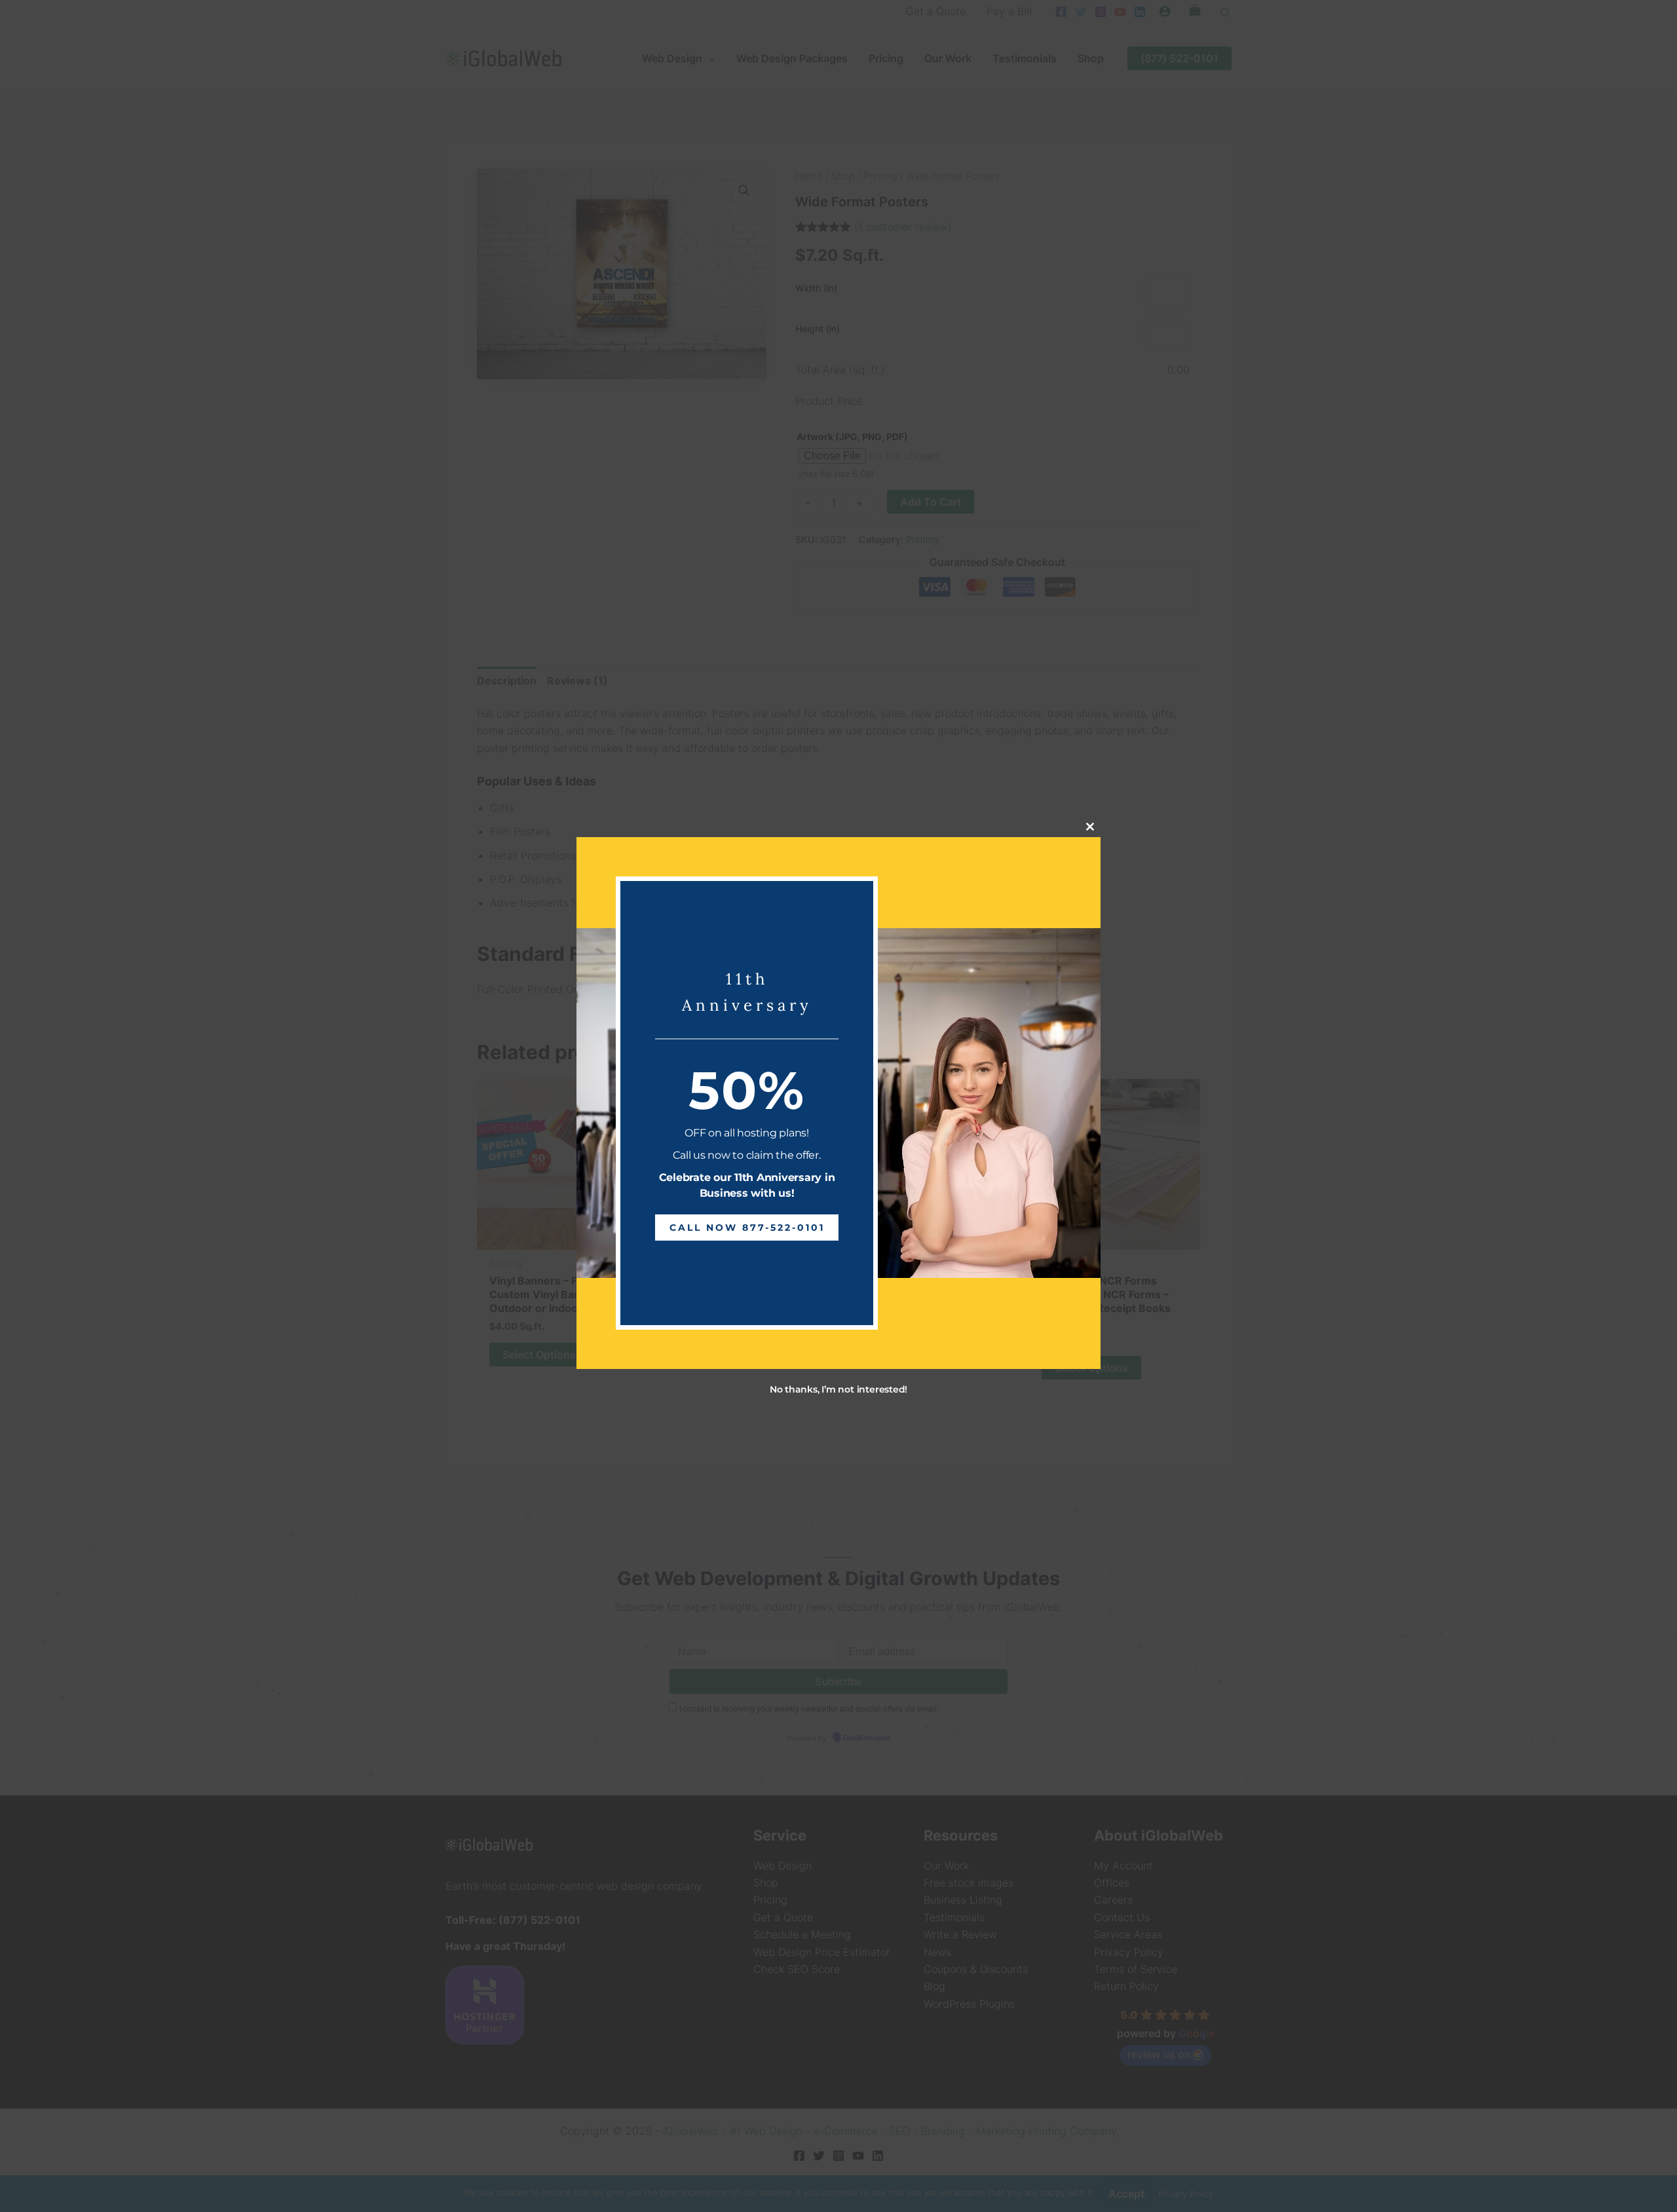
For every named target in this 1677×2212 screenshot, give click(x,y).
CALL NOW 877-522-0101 (747, 1227)
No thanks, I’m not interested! (838, 1389)
